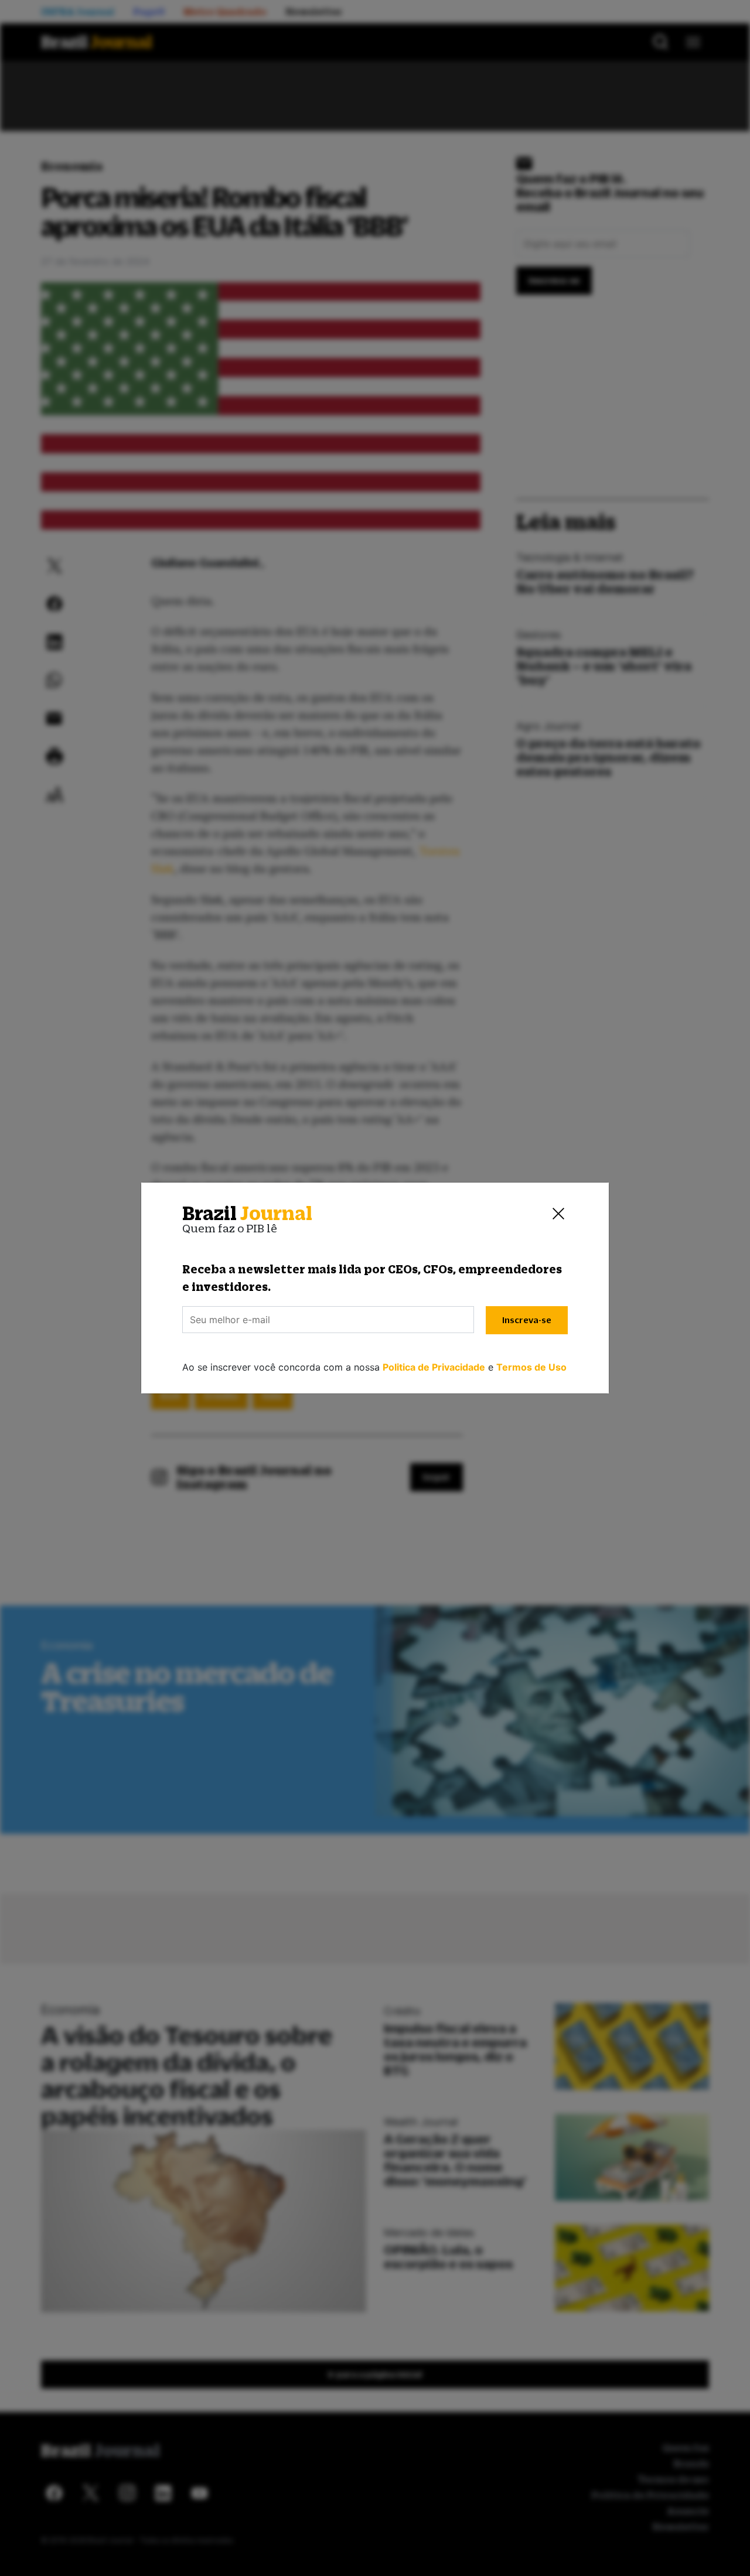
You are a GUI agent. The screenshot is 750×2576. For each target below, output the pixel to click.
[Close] (558, 1214)
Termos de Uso (531, 1367)
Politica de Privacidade (434, 1367)
